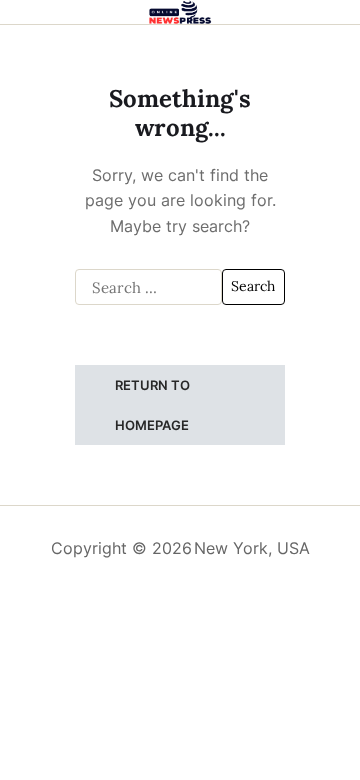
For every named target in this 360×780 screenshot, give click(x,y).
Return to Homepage (152, 405)
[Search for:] (148, 287)
